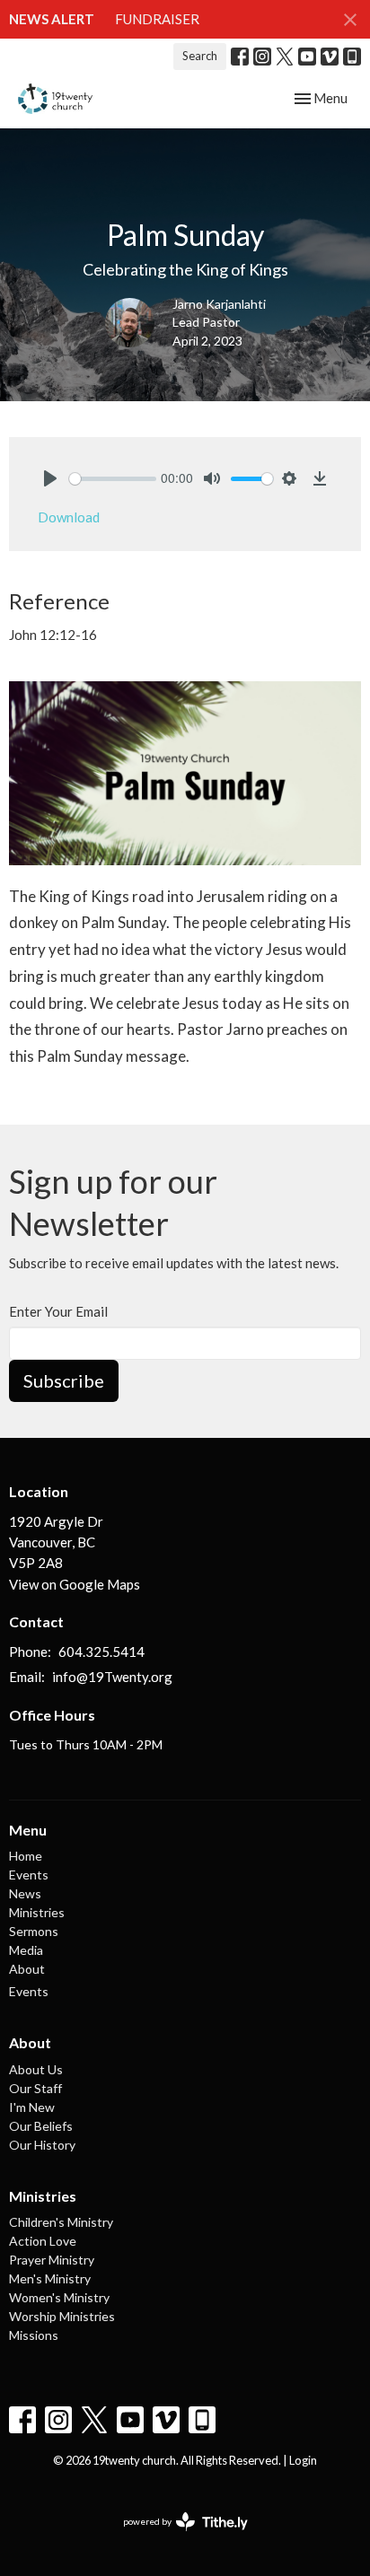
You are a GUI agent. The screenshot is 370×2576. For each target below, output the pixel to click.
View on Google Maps (75, 1584)
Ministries (37, 1912)
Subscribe (64, 1380)
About (27, 1969)
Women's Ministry (59, 2297)
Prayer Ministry (52, 2260)
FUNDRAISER (157, 19)
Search (200, 56)
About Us (36, 2069)
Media (26, 1950)
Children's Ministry (61, 2222)
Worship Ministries (62, 2316)
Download (69, 517)
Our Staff (35, 2088)
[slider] (113, 479)
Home (26, 1856)
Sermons (34, 1931)
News (25, 1893)
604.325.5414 (101, 1652)
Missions (34, 2335)
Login (303, 2460)
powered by (176, 2537)
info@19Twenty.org (112, 1677)
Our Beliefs (41, 2126)
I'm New (32, 2107)
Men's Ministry (50, 2278)
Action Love (43, 2241)
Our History (42, 2145)
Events (29, 1875)
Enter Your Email (58, 1311)
